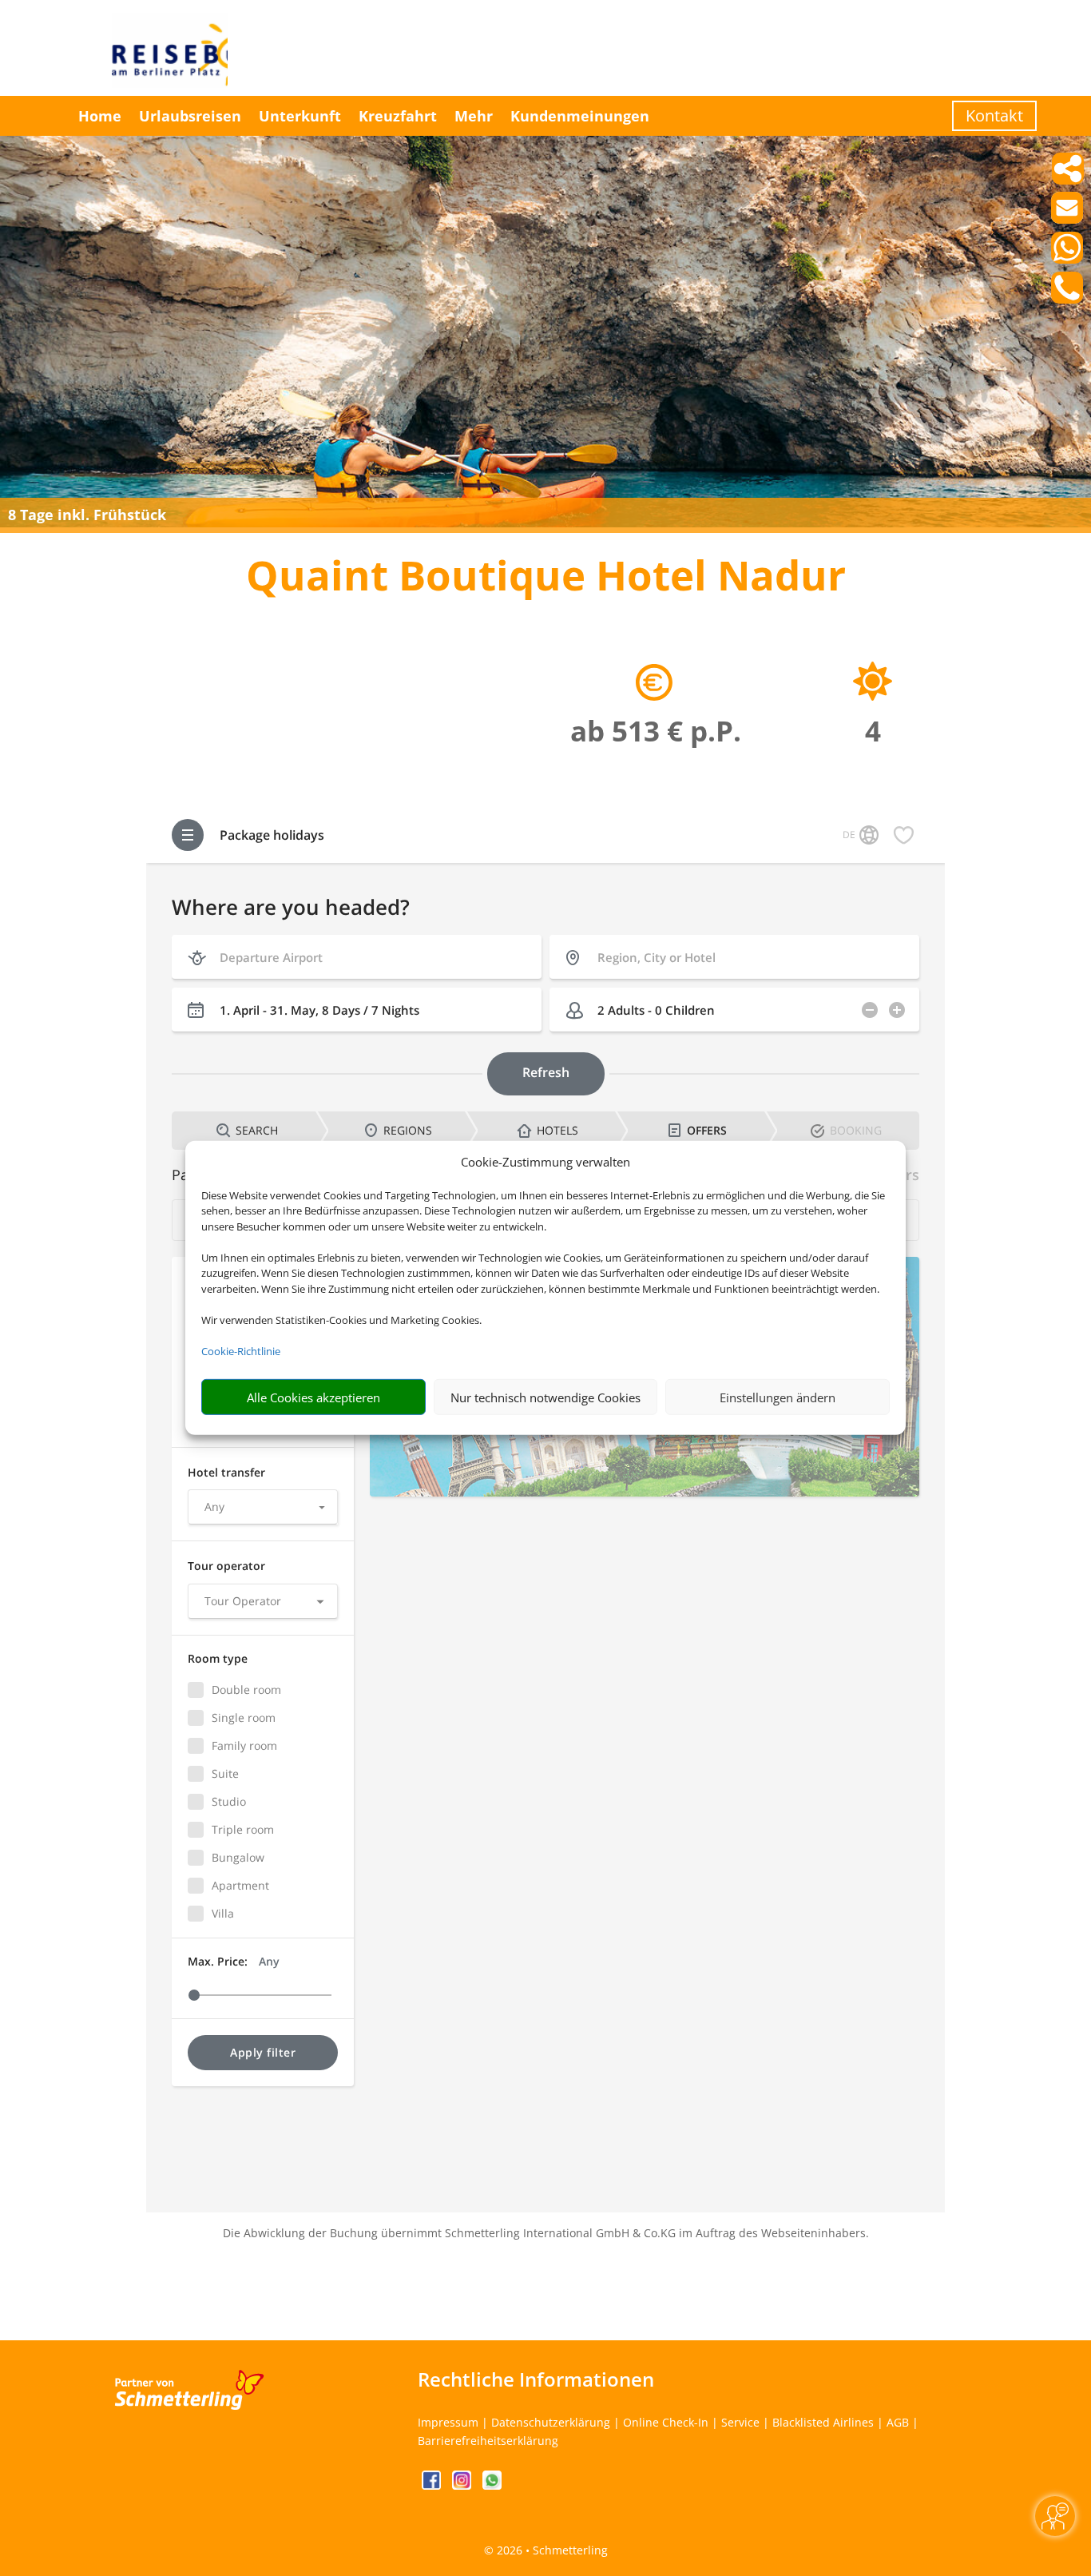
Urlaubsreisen (190, 116)
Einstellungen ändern (778, 1397)
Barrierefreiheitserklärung (488, 2441)
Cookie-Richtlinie (241, 1351)
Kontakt (994, 115)
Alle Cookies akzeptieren (313, 1397)
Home (100, 116)
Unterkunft (300, 116)
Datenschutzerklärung (551, 2422)
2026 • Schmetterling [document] (551, 2550)
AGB (898, 2422)
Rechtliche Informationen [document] (536, 2379)
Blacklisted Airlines (823, 2422)
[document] (545, 579)
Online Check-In (666, 2422)
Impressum (448, 2422)
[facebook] (433, 2485)
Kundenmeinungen (580, 116)
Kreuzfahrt (398, 116)
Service (740, 2422)
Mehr (474, 116)
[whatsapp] (492, 2485)
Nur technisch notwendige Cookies (545, 1397)
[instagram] (463, 2485)
